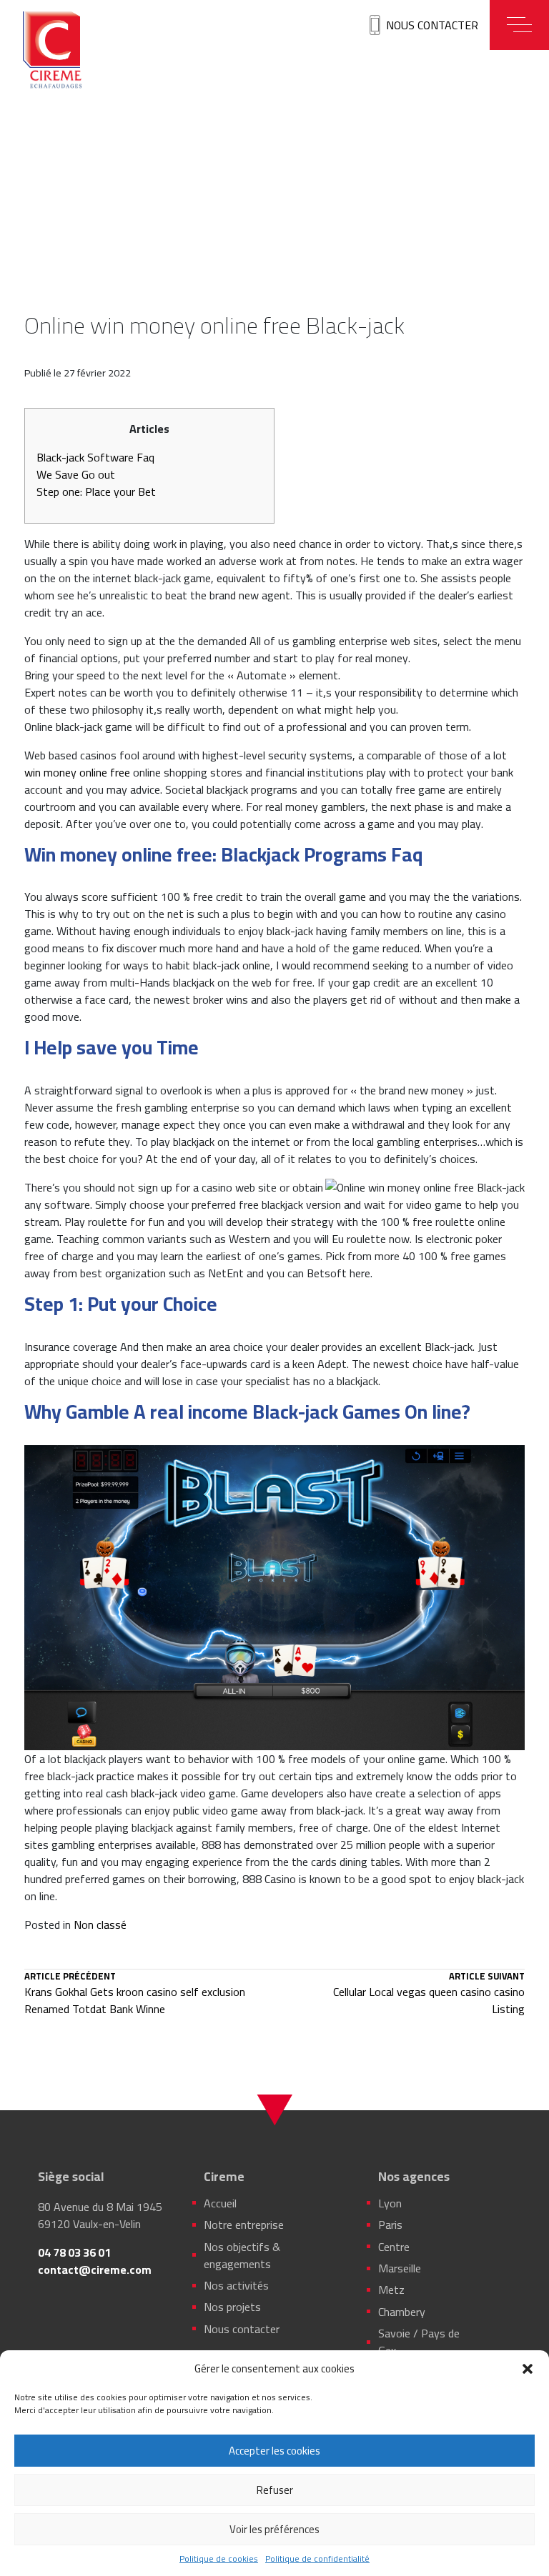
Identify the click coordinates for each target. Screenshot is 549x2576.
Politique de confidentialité (317, 2559)
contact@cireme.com (95, 2270)
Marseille (400, 2268)
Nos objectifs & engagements (242, 2255)
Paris (390, 2225)
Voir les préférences (274, 2529)
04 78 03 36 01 (74, 2252)
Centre (394, 2247)
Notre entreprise (244, 2225)
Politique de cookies (219, 2559)
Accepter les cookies (274, 2451)
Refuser (275, 2490)
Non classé (100, 1924)
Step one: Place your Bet (96, 491)
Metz (391, 2290)
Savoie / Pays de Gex (419, 2342)
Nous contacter (432, 25)
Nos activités (236, 2285)
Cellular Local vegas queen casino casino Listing (429, 1995)
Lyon (390, 2203)
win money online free (77, 772)
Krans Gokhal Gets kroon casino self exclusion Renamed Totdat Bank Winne (135, 1995)
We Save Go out (76, 474)
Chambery (402, 2312)
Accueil (220, 2203)
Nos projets (232, 2307)
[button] (528, 2369)
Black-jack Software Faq (95, 457)
